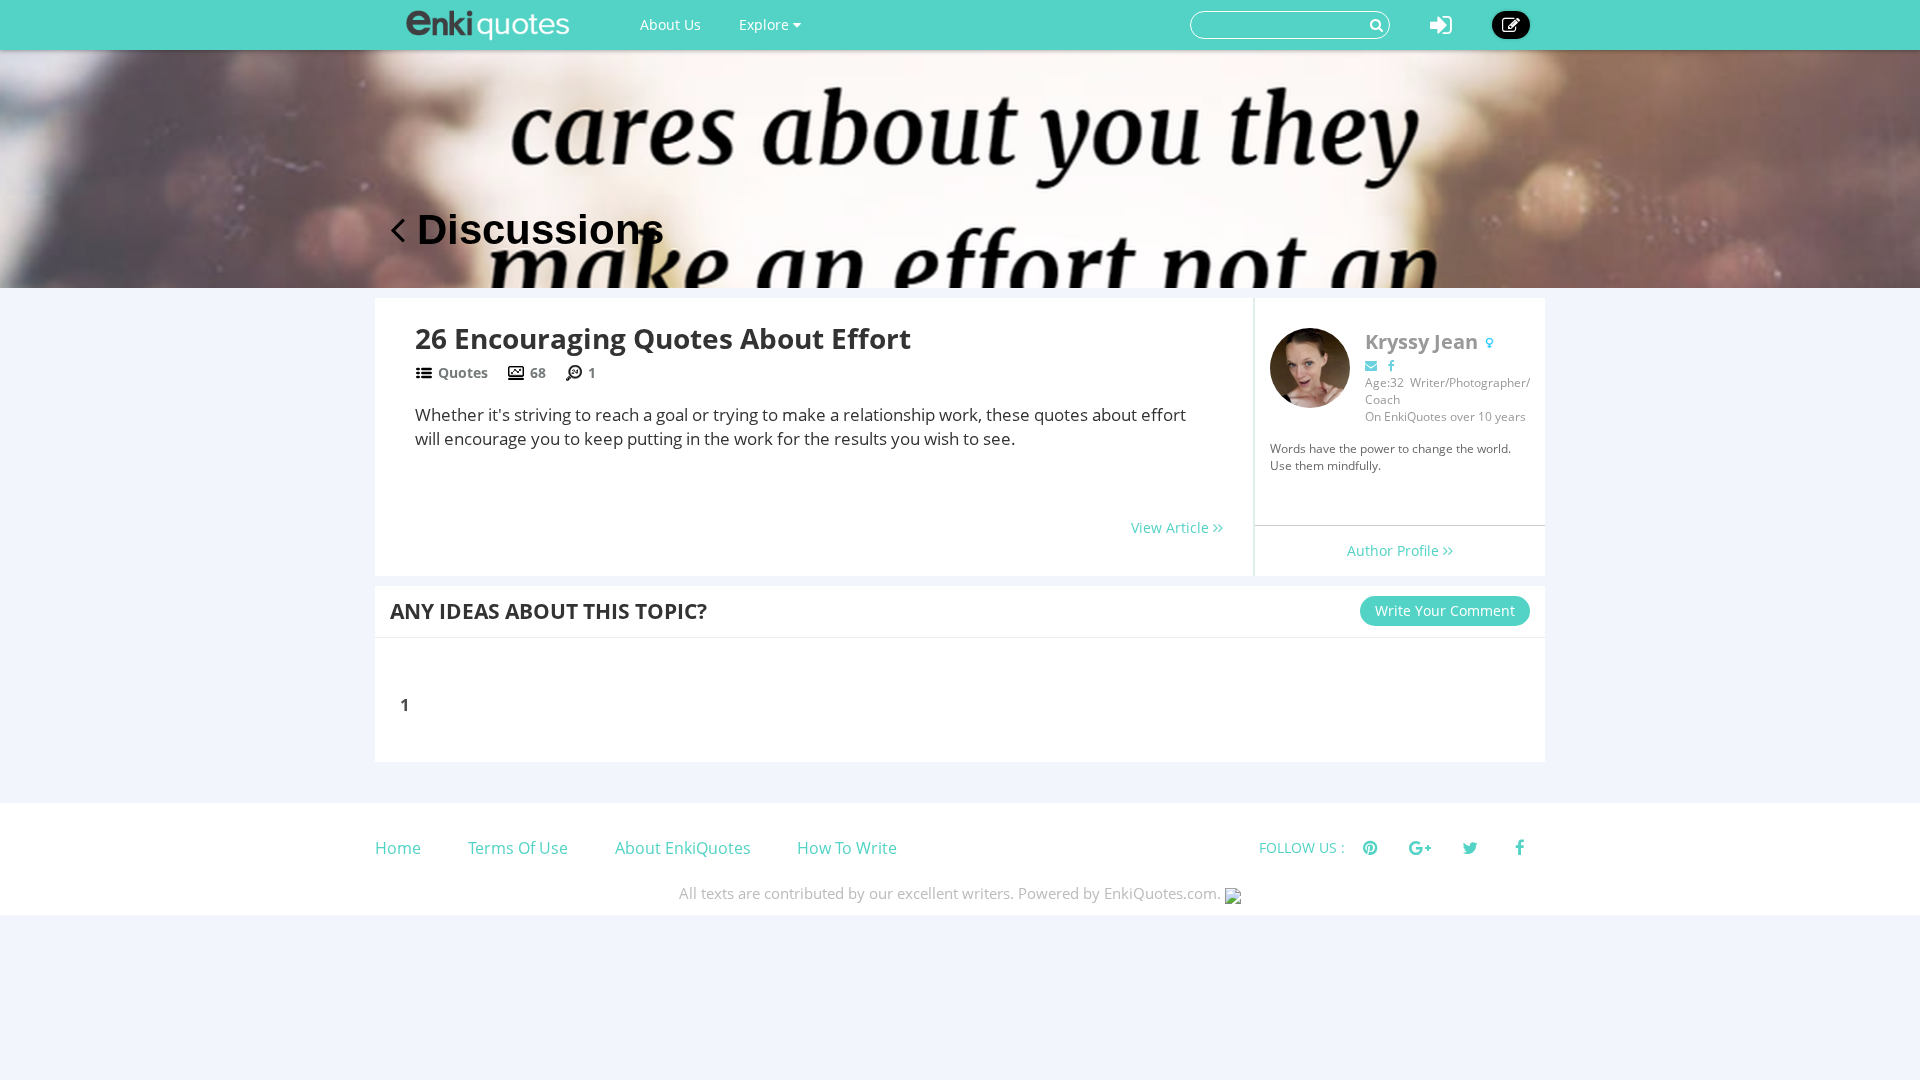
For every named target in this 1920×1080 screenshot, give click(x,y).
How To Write (847, 848)
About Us (670, 24)
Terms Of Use (518, 848)
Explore (766, 24)
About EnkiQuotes (683, 848)
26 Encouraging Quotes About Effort (663, 338)
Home (398, 848)
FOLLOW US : (1302, 847)
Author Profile (1395, 550)
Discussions (534, 229)
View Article (1172, 527)
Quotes (463, 372)
